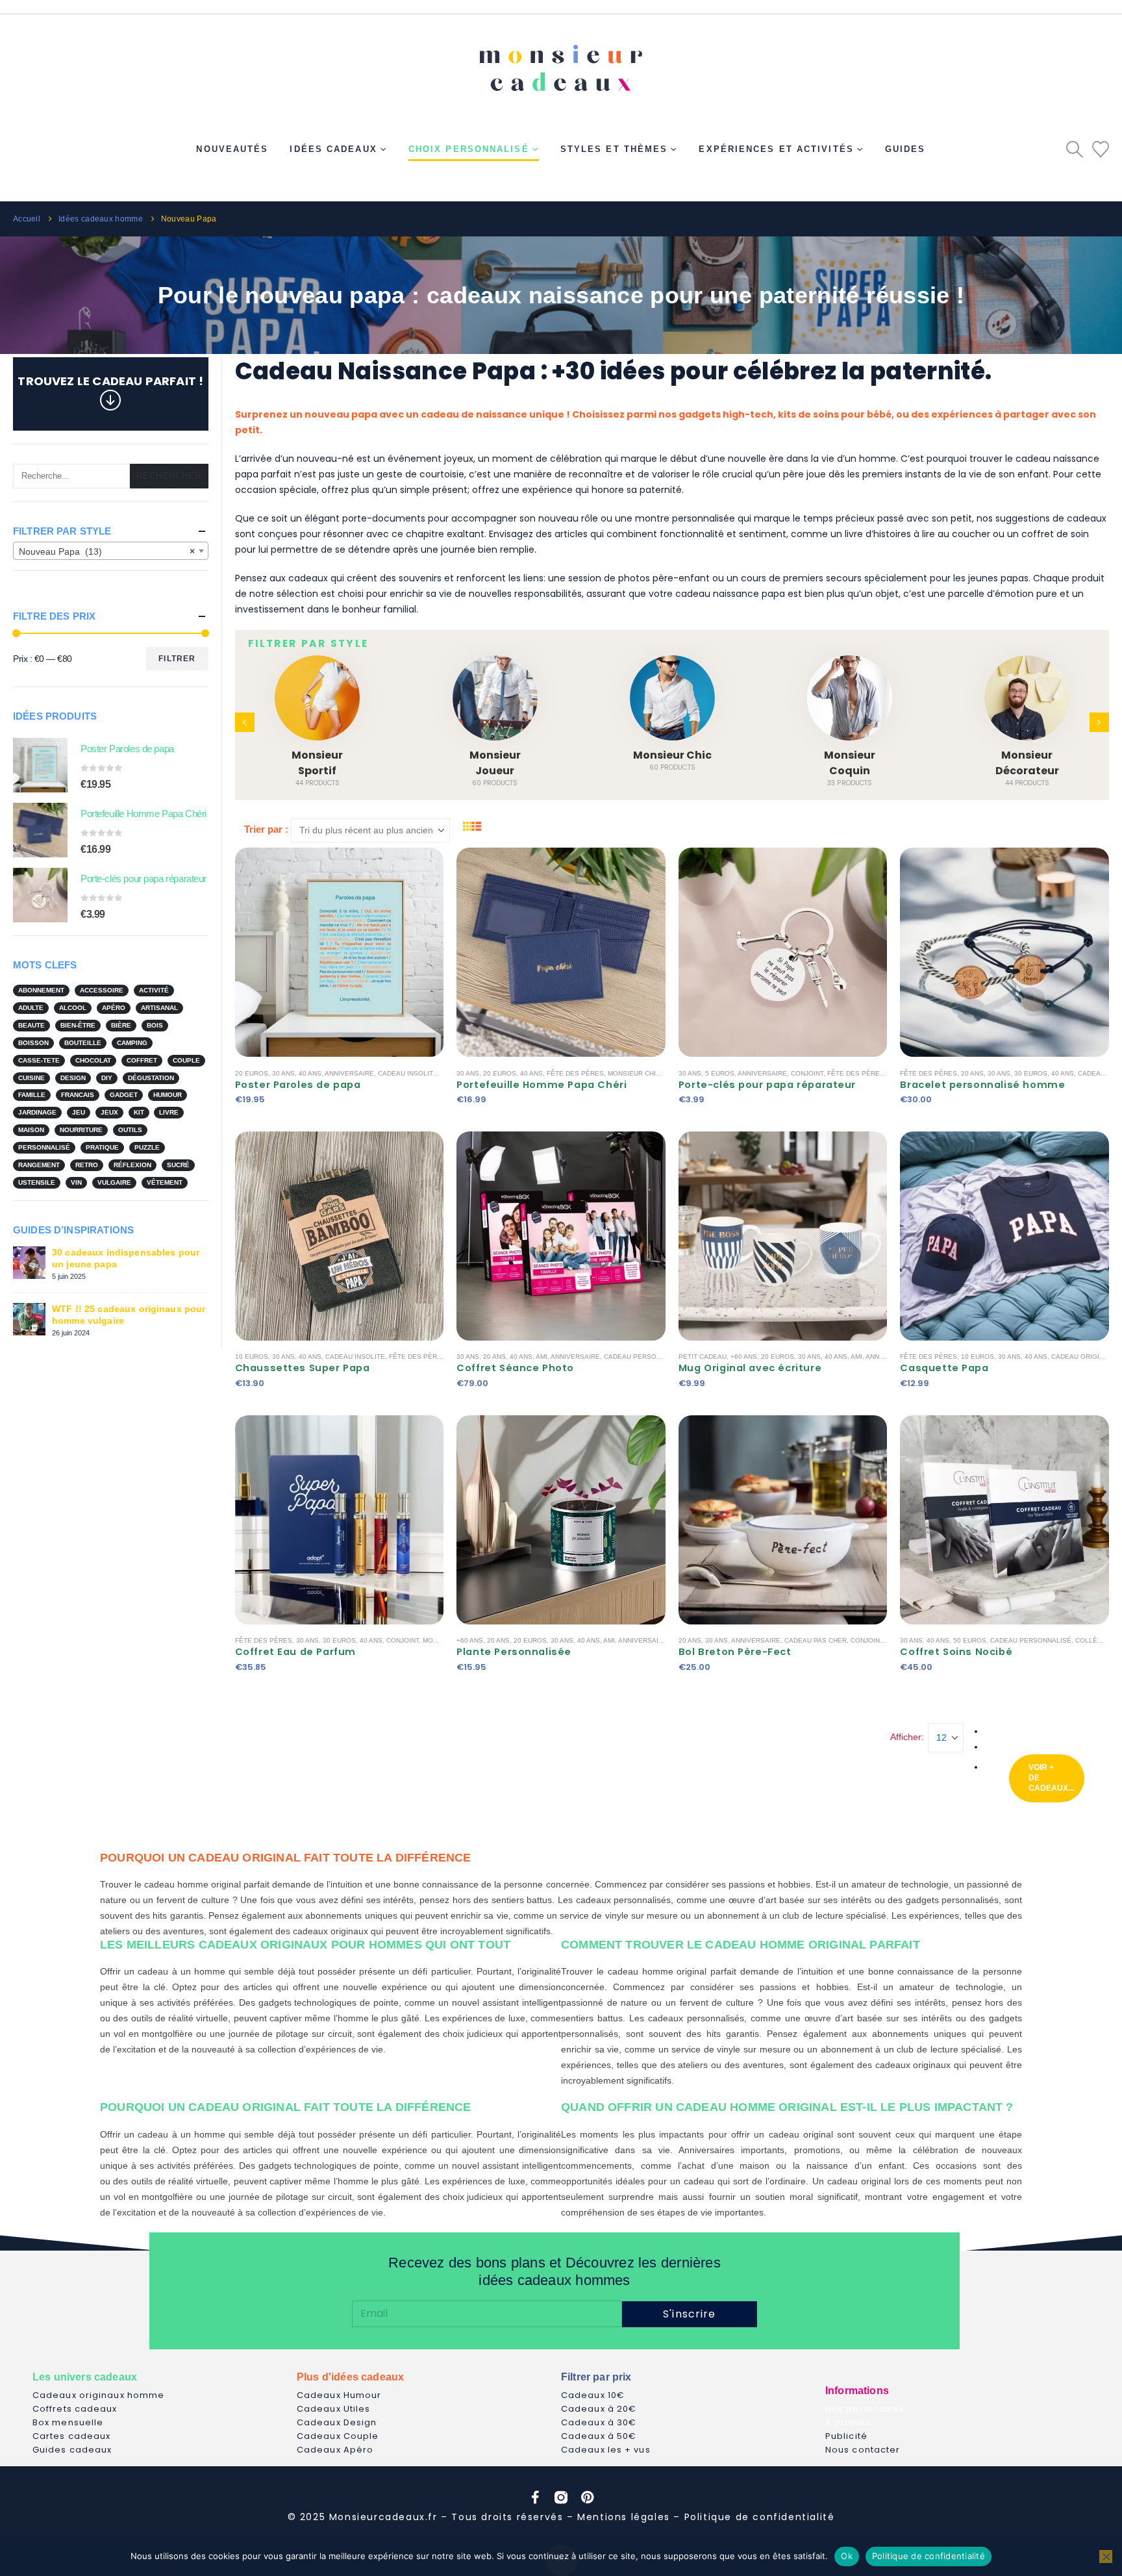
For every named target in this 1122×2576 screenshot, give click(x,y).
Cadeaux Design (337, 2422)
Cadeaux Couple (338, 2436)
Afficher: (907, 1737)
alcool (73, 1008)
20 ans (972, 1073)
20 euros (252, 1073)
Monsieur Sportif (317, 763)
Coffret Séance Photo (515, 1368)
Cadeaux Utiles (333, 2409)
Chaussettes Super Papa (303, 1368)
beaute (31, 1025)
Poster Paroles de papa (298, 1085)
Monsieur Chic (672, 755)
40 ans (310, 1073)
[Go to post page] (29, 1262)
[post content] (340, 952)
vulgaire (114, 1182)
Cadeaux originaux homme (98, 2395)
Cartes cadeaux (71, 2436)
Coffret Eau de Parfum (295, 1652)
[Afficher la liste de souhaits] (1101, 149)
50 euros (970, 1640)
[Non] (1106, 2557)
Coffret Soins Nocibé (956, 1652)
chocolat (93, 1060)
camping (132, 1043)
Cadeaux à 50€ (599, 2436)
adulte (31, 1008)
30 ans (283, 1073)
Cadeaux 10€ (593, 2395)
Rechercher (169, 476)
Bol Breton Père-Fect (735, 1652)
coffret (142, 1060)
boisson (33, 1043)
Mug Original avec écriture (750, 1368)
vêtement (165, 1182)
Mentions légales (624, 2517)
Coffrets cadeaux (75, 2409)
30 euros (1031, 1073)
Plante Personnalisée (514, 1652)
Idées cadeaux (333, 149)
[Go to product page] (40, 765)
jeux (109, 1112)
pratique (102, 1147)
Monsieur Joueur (495, 763)
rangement (39, 1165)
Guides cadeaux (72, 2450)
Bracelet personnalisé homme (982, 1085)
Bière (121, 1025)
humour (168, 1095)
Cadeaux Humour (339, 2395)
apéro (114, 1008)
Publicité (846, 2436)
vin (76, 1182)
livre (169, 1112)
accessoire (102, 990)
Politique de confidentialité (760, 2517)
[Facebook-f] (535, 2497)
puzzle (147, 1147)
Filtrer (177, 659)
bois (155, 1025)
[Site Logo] (561, 63)
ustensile (37, 1182)
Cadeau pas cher (816, 1640)
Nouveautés (232, 149)
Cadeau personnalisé (644, 1357)
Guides (905, 149)
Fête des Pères (575, 1073)
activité (154, 990)
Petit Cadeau (703, 1357)
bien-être (78, 1025)
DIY (107, 1078)
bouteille (83, 1043)
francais (78, 1095)
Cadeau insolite (408, 1073)
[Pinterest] (587, 2497)
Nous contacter (863, 2450)
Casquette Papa (944, 1368)
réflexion (132, 1165)
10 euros (252, 1357)
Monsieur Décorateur (1027, 763)
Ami (542, 1357)
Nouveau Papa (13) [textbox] (107, 551)
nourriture (81, 1130)
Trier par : (266, 829)
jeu (79, 1112)
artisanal (159, 1008)
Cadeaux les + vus (606, 2450)
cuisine (31, 1078)
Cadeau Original (1082, 1357)
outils (130, 1130)
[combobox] (111, 551)
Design (73, 1078)
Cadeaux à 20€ (599, 2409)
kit (139, 1112)
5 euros (720, 1073)
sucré (178, 1165)
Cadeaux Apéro (335, 2450)
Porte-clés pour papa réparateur (767, 1085)
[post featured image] (317, 698)
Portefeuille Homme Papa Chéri (542, 1085)
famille (32, 1095)
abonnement (41, 990)
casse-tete (39, 1060)
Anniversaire (349, 1073)
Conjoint (807, 1073)
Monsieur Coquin (850, 763)
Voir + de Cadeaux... (1051, 1778)
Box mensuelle (68, 2422)
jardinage (37, 1112)
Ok (847, 2556)
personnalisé (44, 1147)
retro (87, 1165)
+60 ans (744, 1357)
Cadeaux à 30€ (599, 2422)
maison (31, 1130)
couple (186, 1060)
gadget (124, 1095)
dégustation (151, 1078)
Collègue (1093, 1640)
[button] (1075, 149)
